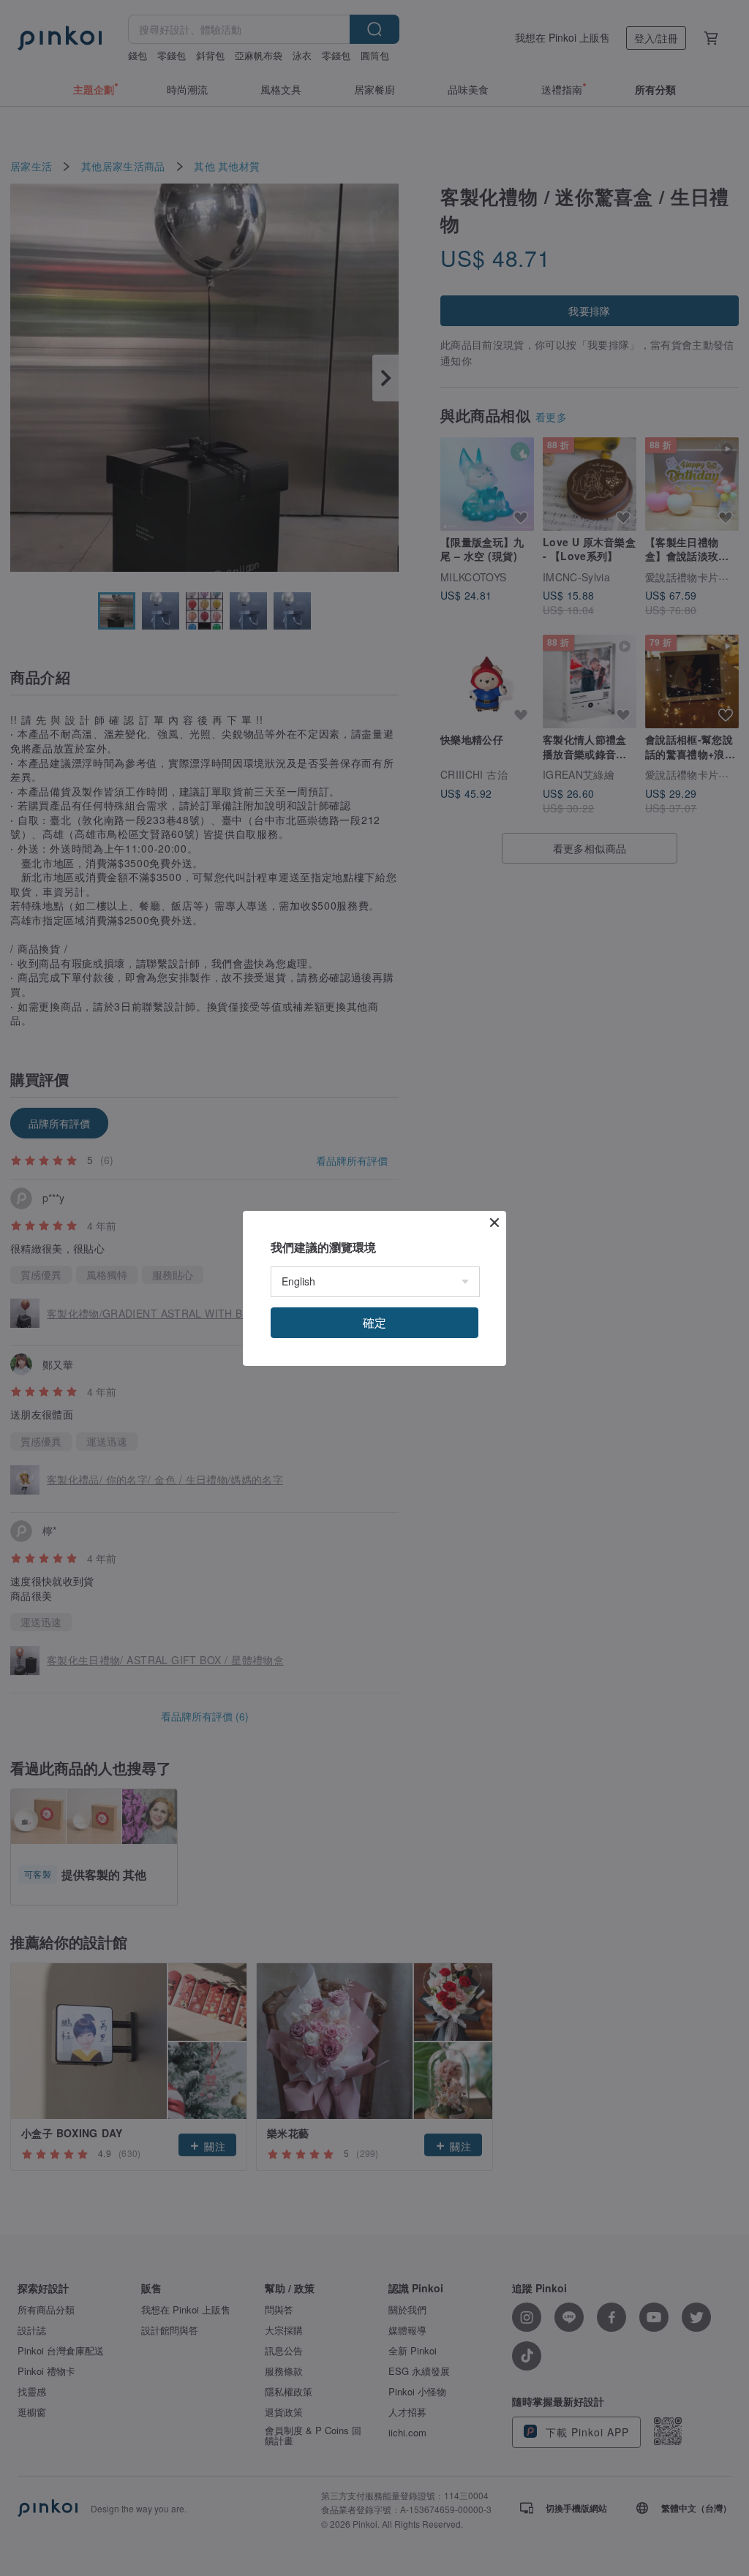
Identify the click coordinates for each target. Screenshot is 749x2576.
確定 (374, 1322)
